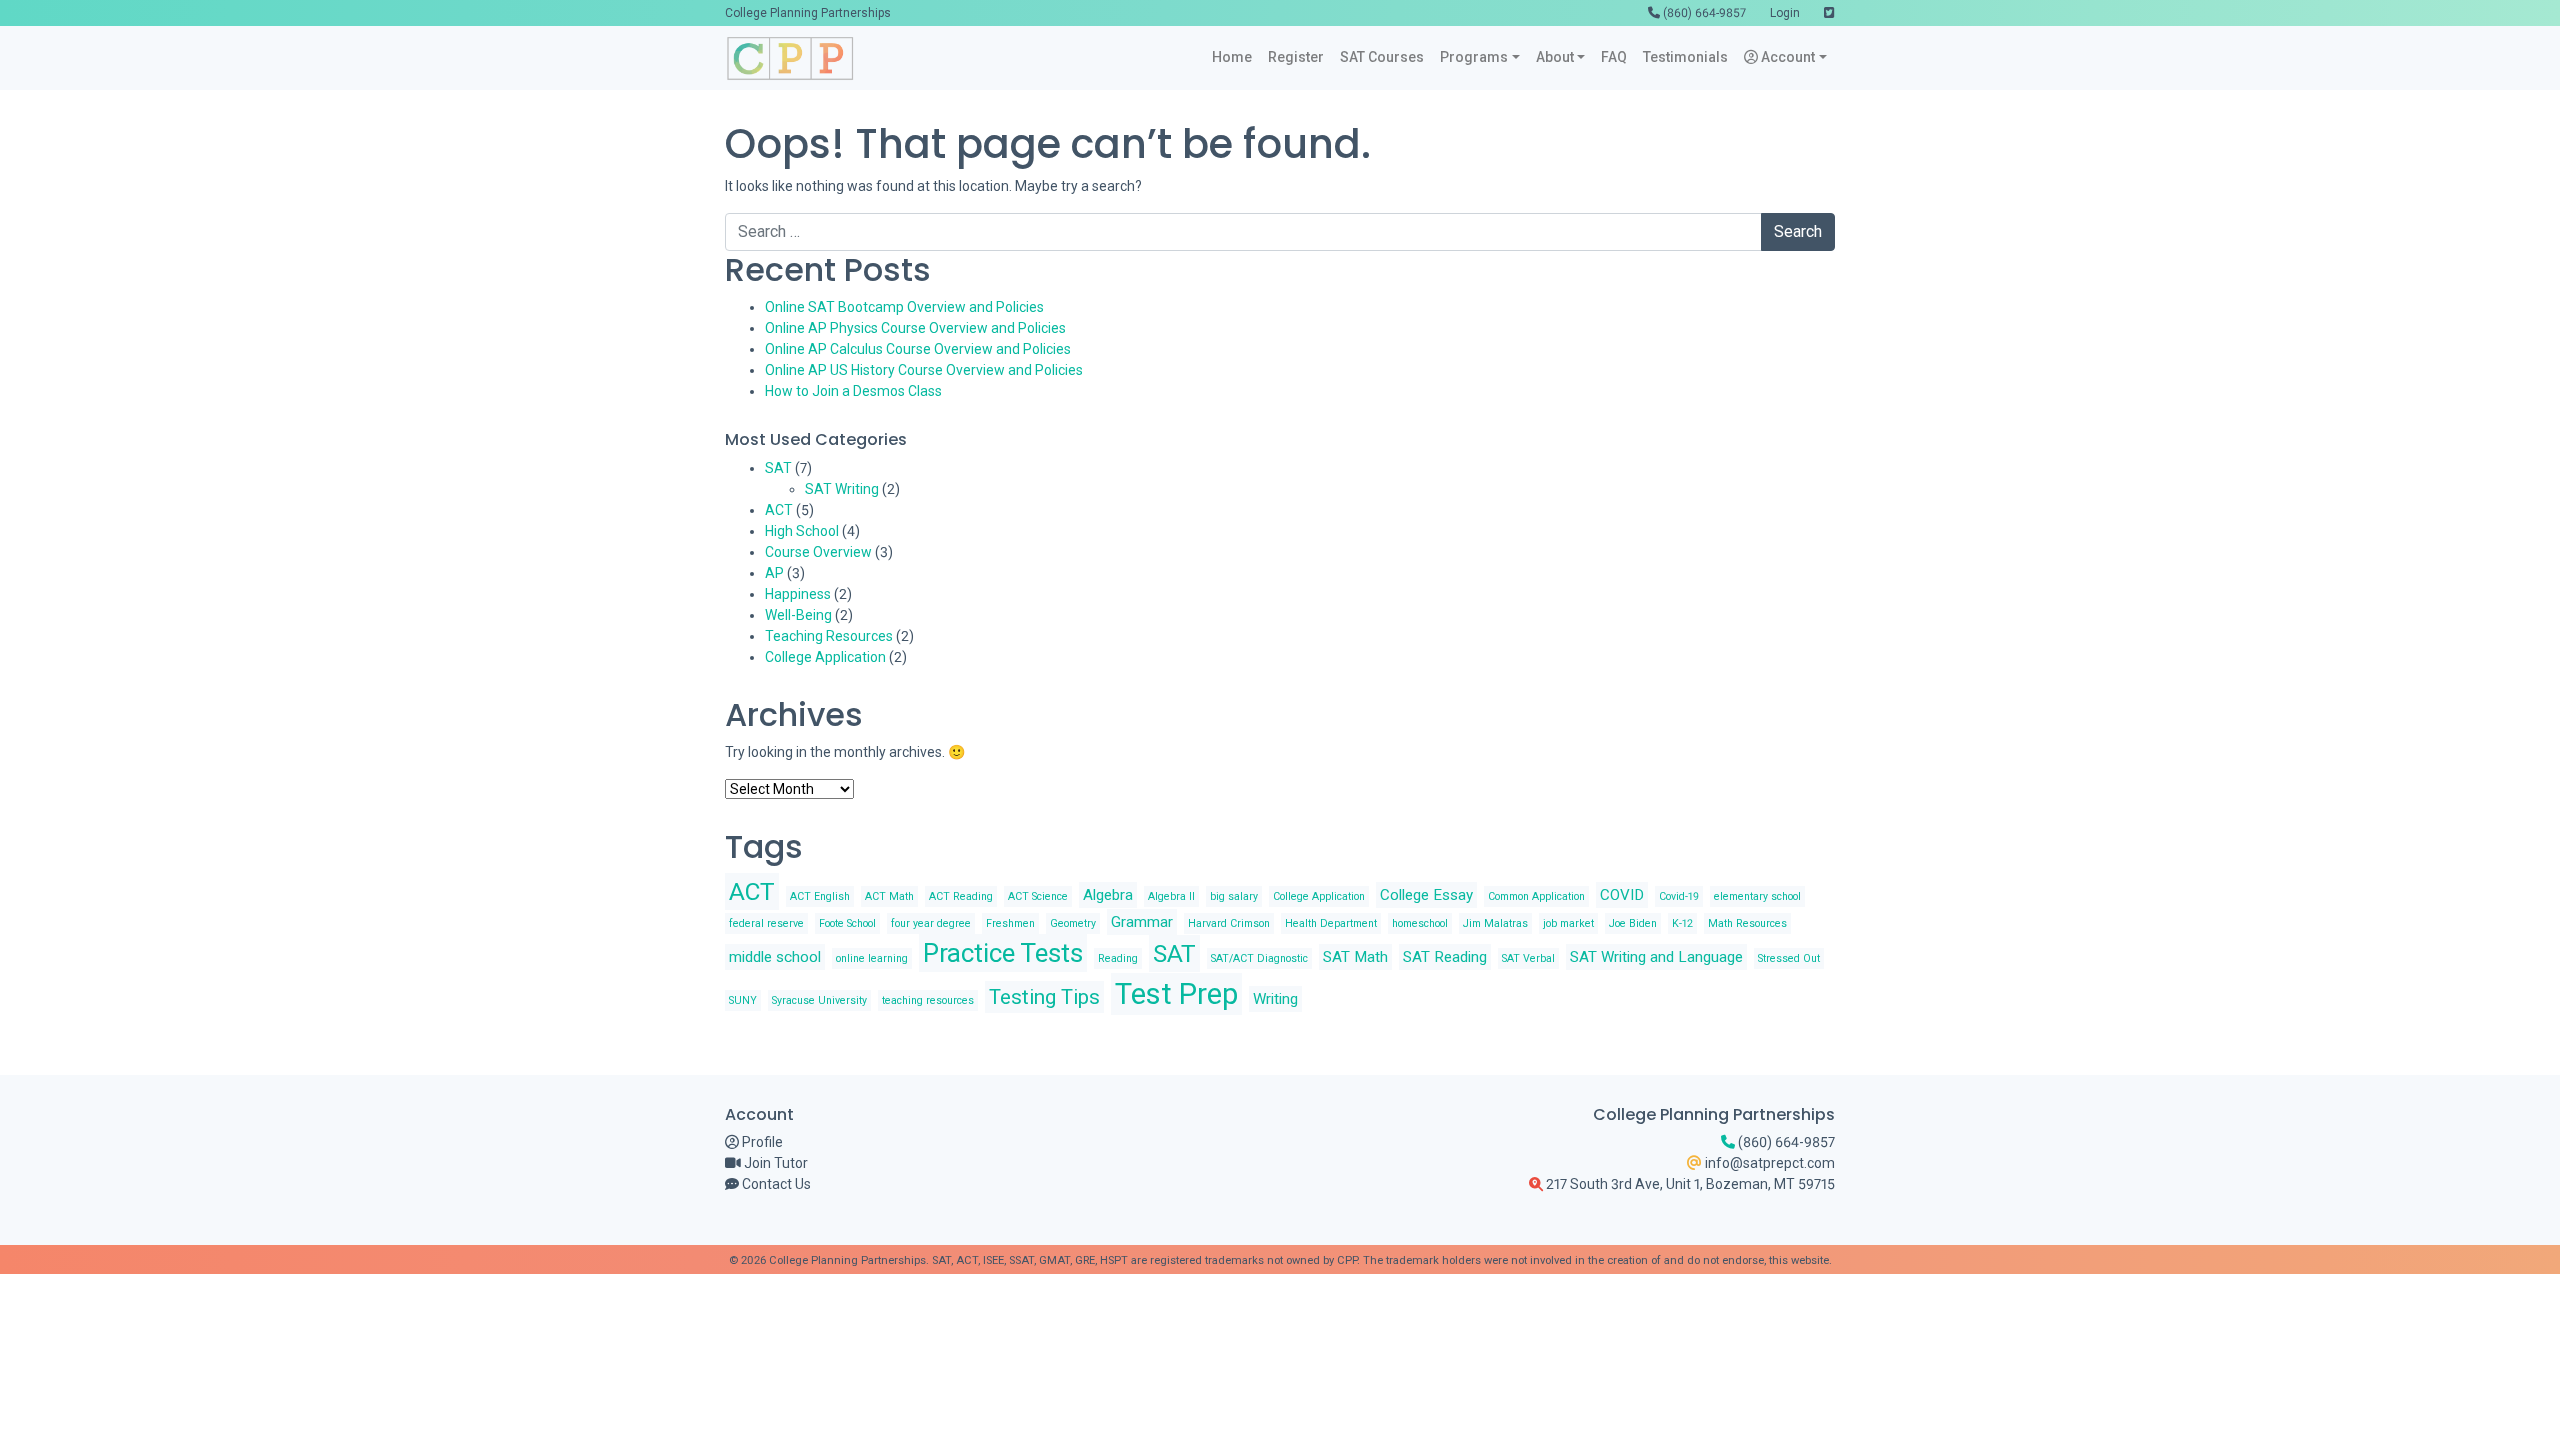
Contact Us (775, 1184)
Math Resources (1747, 923)
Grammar (1142, 922)
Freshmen (1010, 923)
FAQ (1614, 57)
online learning (872, 958)
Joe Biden (1633, 923)
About (1555, 57)
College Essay (1426, 895)
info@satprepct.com (1768, 1163)
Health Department (1331, 923)
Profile (761, 1142)
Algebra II (1171, 896)
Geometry (1073, 923)
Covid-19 (1679, 896)
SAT (778, 468)
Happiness (798, 594)
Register (1296, 57)
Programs (1474, 57)
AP (774, 573)
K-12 (1682, 923)
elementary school (1757, 896)
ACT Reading (961, 896)
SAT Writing (842, 489)
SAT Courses (1382, 57)
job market (1568, 923)
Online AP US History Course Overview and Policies (924, 370)
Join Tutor (774, 1163)
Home (1232, 57)
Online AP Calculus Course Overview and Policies (918, 349)
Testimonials (1685, 57)
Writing (1275, 999)
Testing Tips (1044, 997)
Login (1785, 13)
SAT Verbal (1528, 958)
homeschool (1420, 923)
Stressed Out (1789, 958)
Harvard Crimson (1229, 923)
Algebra (1108, 895)
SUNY (743, 1000)
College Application (825, 657)
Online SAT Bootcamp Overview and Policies (904, 307)
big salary (1234, 896)
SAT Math (1355, 957)
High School (802, 531)
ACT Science (1038, 896)
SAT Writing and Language (1656, 957)
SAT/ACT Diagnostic (1259, 958)
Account (1786, 57)
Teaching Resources (829, 636)
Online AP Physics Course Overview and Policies (915, 328)
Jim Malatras (1495, 923)
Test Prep (1176, 994)
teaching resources (928, 1000)
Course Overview (818, 552)
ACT (779, 510)
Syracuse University (819, 1000)
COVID (1622, 895)
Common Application (1536, 896)
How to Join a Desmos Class (853, 391)
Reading (1118, 958)
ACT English (820, 896)
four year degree (931, 923)
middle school (775, 957)
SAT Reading (1445, 957)
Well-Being (798, 615)
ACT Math (889, 896)
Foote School (847, 923)
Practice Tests (1003, 953)
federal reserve (766, 923)
